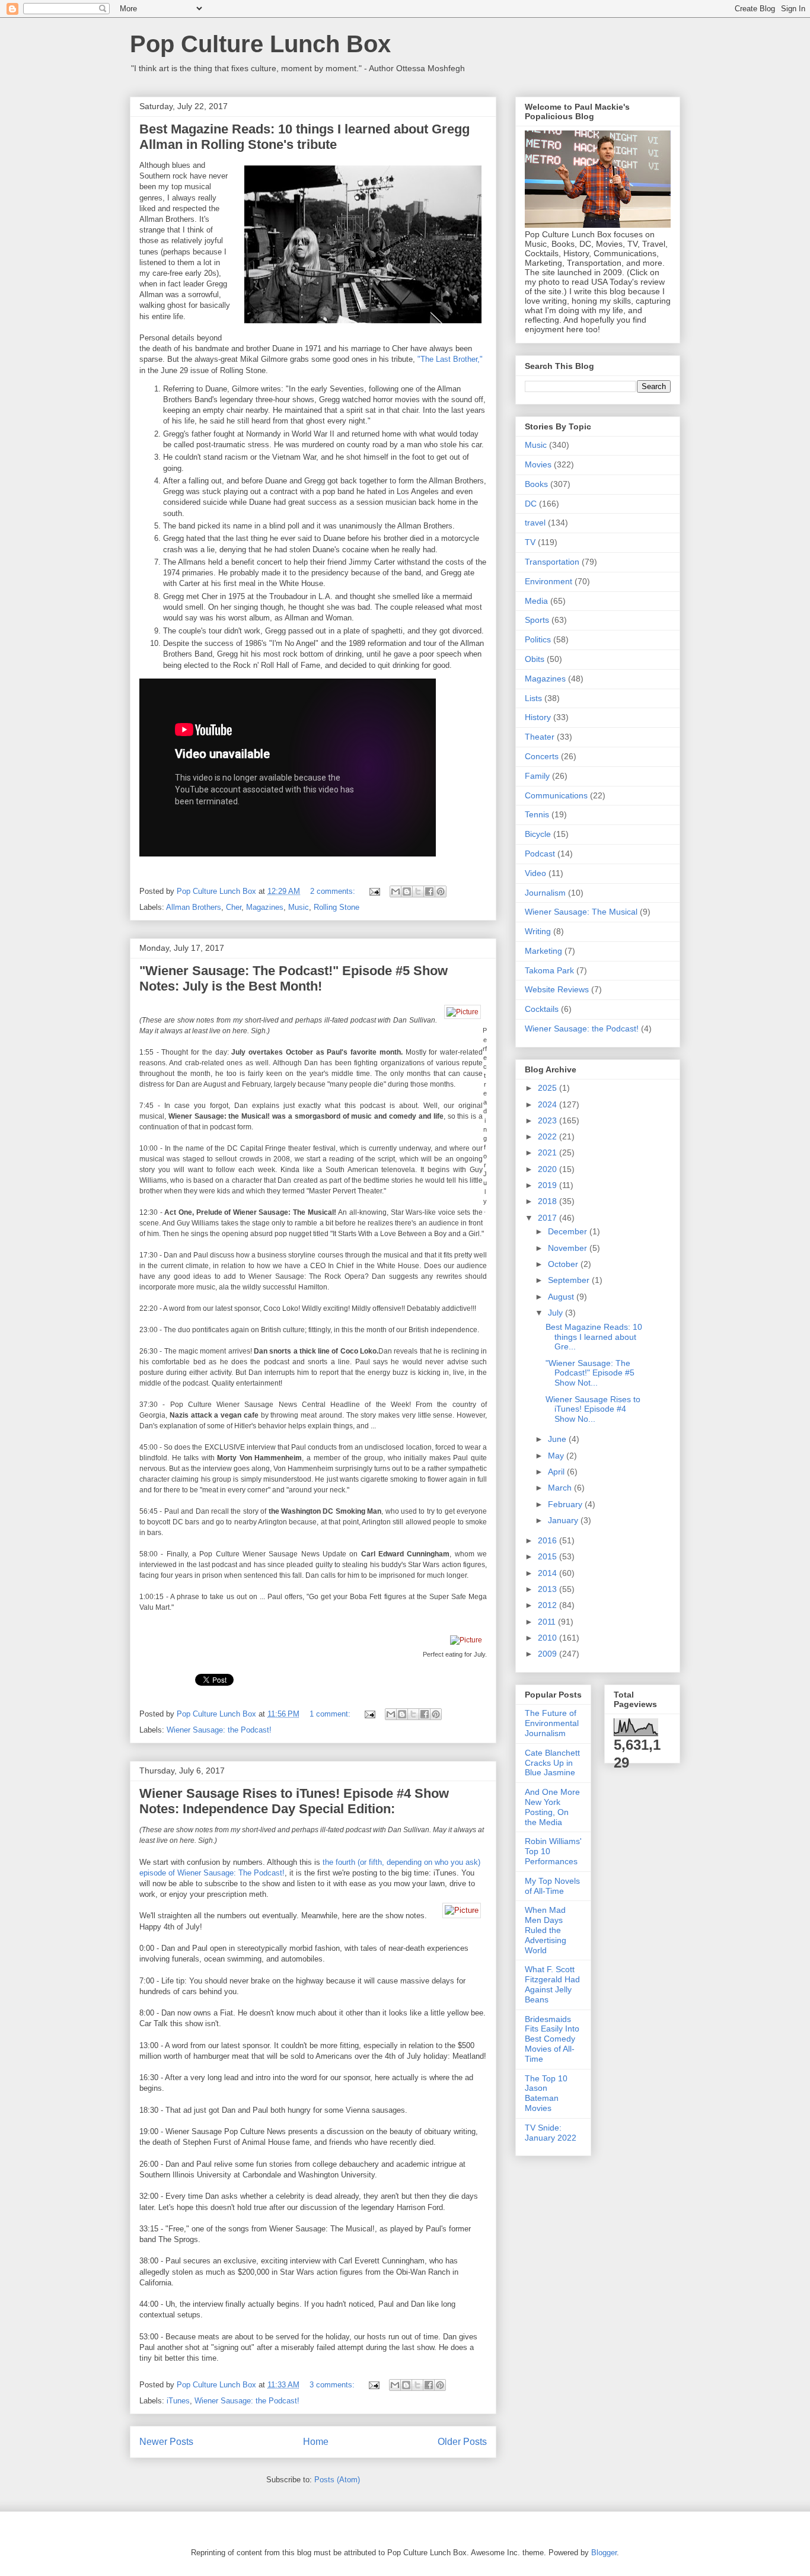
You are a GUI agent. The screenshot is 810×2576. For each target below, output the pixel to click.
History (538, 717)
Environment (548, 581)
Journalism (545, 893)
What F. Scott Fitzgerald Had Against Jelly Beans (552, 1984)
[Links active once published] (465, 1014)
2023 (548, 1120)
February (566, 1504)
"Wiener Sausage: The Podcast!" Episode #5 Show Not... (590, 1373)
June (558, 1439)
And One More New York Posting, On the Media (552, 1807)
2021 (548, 1152)
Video (535, 873)
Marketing (543, 951)
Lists (533, 698)
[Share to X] (418, 891)
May (557, 1456)
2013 (548, 1589)
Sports (537, 620)
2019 (548, 1185)
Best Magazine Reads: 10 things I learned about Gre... (594, 1337)
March (561, 1488)
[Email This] (396, 891)
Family (537, 776)
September (570, 1280)
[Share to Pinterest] (441, 891)
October (564, 1264)
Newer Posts (166, 2442)
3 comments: (333, 2385)
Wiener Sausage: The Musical (581, 912)
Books (536, 484)
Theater (540, 737)
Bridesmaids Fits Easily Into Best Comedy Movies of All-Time (552, 2039)
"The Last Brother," (450, 359)
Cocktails (542, 1009)
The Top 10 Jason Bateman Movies (546, 2093)
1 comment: (331, 1714)
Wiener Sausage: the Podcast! (219, 1730)
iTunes (178, 2401)
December (569, 1231)
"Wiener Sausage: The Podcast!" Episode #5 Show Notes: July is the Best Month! (294, 978)
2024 (548, 1104)
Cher (234, 907)
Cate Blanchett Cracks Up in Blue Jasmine (552, 1763)
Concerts (542, 756)
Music (299, 907)
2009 (548, 1654)
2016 (548, 1540)
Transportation (552, 562)
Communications (556, 795)
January (564, 1520)
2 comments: (334, 891)
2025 (548, 1088)
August (562, 1297)
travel (535, 523)
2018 (548, 1201)
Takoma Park (549, 970)
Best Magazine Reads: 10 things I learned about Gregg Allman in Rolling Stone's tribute (304, 137)
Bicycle (538, 834)
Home (316, 2442)
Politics (538, 639)
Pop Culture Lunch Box (260, 44)
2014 (548, 1573)
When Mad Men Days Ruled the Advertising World (546, 1930)
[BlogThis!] (407, 891)
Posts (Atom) (337, 2480)
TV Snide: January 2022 (551, 2133)
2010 (548, 1638)
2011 (548, 1622)
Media (536, 601)
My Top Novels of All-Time (552, 1886)
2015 (548, 1556)
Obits (535, 659)
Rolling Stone (337, 907)
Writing (538, 931)
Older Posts (462, 2442)
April (557, 1472)
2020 (548, 1169)
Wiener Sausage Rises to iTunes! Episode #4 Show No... (593, 1409)
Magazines (265, 907)
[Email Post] (374, 891)
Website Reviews (557, 989)
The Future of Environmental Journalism (552, 1723)
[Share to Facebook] (429, 891)
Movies (538, 464)
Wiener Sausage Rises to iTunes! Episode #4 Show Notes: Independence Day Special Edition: (294, 1801)
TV (530, 542)
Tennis (537, 814)
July (557, 1313)
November (569, 1248)
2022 (548, 1136)
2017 (548, 1218)
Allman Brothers (194, 907)
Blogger (604, 2553)
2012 (548, 1605)
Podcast (540, 854)
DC (531, 504)
